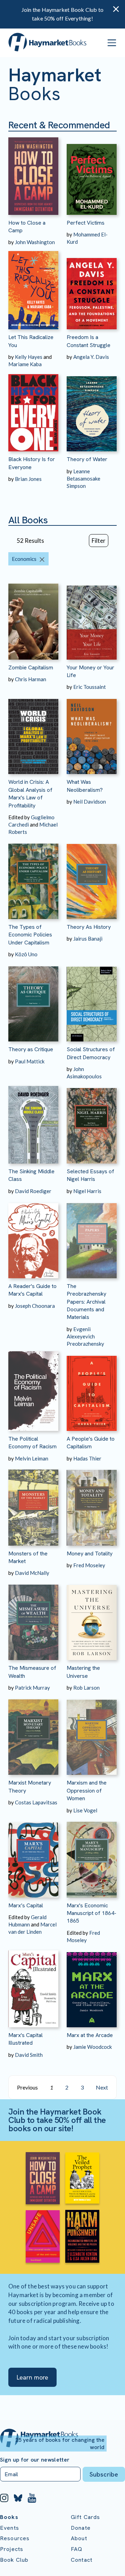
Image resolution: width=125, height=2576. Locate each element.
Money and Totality (90, 1553)
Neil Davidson (90, 802)
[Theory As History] (92, 877)
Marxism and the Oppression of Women (87, 1790)
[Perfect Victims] (92, 173)
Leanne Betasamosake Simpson (84, 478)
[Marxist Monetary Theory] (33, 1733)
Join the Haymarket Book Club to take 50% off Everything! (62, 14)
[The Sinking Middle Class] (33, 1122)
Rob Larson (86, 1688)
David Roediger (33, 1191)
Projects (12, 2549)
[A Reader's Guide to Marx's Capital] (33, 1237)
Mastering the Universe (83, 1672)
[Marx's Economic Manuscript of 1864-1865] (92, 1856)
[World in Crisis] (33, 732)
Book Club (14, 2560)
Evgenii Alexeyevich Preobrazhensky (85, 1336)
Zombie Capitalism (31, 667)
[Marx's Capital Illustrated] (33, 1986)
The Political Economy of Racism (32, 1443)
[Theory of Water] (92, 410)
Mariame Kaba (25, 364)
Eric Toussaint (90, 687)
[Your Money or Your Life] (92, 618)
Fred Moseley (89, 1565)
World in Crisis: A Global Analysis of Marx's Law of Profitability (30, 794)
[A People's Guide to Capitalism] (92, 1389)
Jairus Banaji (88, 939)
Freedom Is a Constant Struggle (89, 341)
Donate (81, 2528)
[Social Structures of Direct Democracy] (92, 1000)
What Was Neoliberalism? (85, 786)
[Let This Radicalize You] (33, 288)
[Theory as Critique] (33, 1000)
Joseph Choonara (35, 1306)
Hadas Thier (87, 1458)
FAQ (77, 2549)
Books (9, 2517)
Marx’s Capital (26, 1905)
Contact (82, 2560)
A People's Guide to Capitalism (91, 1443)
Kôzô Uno (26, 954)
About (79, 2538)
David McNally (32, 1573)
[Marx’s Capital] (33, 1856)
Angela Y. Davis (91, 357)
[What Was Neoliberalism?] (92, 732)
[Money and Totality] (92, 1504)
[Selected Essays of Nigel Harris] (92, 1122)
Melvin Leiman (32, 1458)
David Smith (29, 2055)
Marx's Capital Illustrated (26, 2039)
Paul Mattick (30, 1061)
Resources (15, 2538)
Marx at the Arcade (90, 2035)
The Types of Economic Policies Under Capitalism (30, 935)
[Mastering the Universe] (92, 1618)
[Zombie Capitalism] (33, 618)
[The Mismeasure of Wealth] (33, 1618)
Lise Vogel (85, 1810)
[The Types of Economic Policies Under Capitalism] (33, 877)
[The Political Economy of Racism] (33, 1389)
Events (10, 2528)
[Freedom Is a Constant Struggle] (92, 288)
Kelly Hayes (29, 357)
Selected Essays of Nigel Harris (90, 1175)
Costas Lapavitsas (36, 1802)
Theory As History (89, 927)
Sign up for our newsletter (35, 2460)
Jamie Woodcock (93, 2047)
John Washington (35, 242)
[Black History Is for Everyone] (33, 410)
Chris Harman (31, 679)
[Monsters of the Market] (33, 1504)
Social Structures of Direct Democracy (91, 1053)
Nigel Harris (87, 1191)
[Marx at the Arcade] (92, 1986)
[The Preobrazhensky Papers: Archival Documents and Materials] (92, 1237)
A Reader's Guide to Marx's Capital (32, 1290)
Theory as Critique (31, 1049)
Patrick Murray (32, 1688)
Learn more (32, 2377)
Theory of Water (87, 459)
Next (102, 2087)
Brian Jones (28, 479)
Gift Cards (86, 2517)
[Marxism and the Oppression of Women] (92, 1733)
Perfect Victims (86, 223)
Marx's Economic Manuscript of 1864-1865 (91, 1913)
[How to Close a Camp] (33, 173)
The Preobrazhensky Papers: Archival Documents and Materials (86, 1302)
